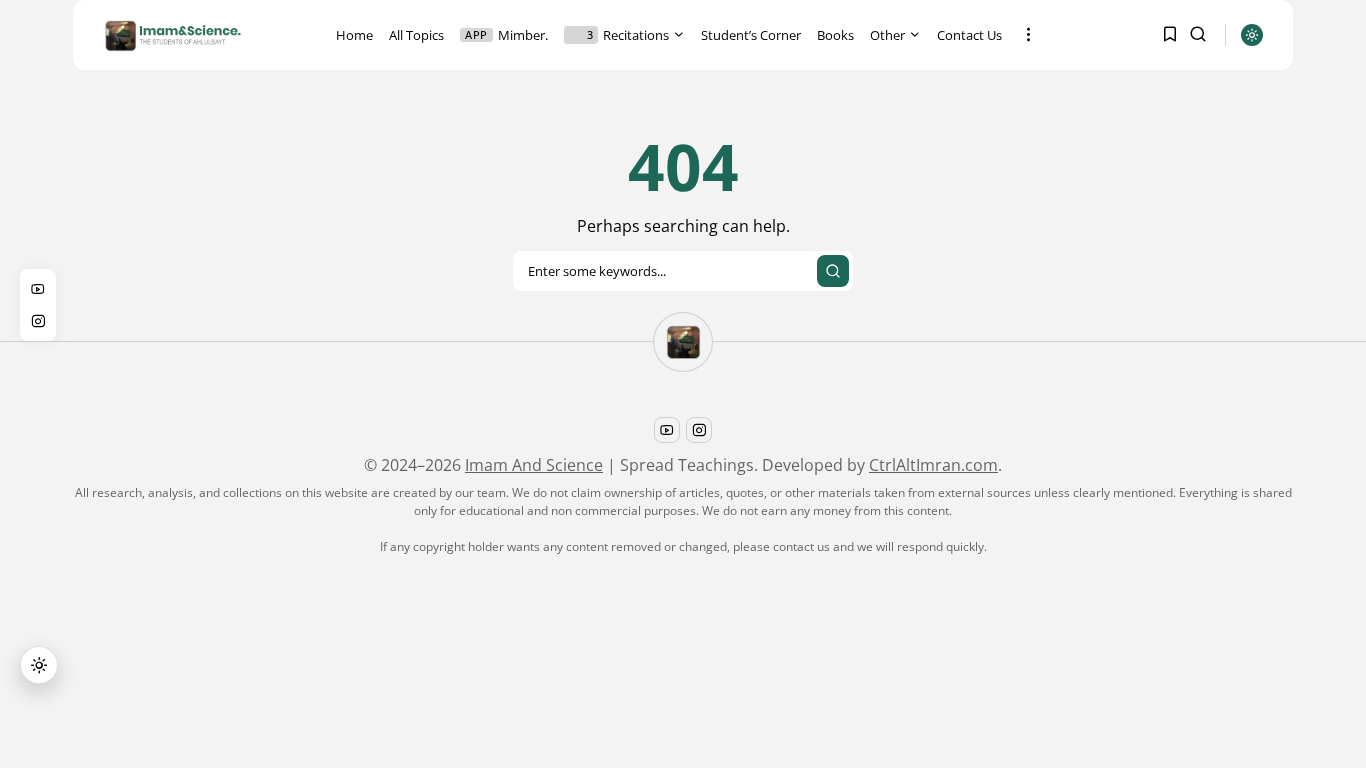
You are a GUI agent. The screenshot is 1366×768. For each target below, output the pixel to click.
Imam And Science (534, 465)
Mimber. (506, 35)
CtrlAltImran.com (933, 465)
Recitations (628, 35)
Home (354, 35)
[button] (39, 665)
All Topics (416, 35)
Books (835, 35)
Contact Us (969, 35)
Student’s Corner (751, 35)
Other (887, 35)
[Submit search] (833, 271)
